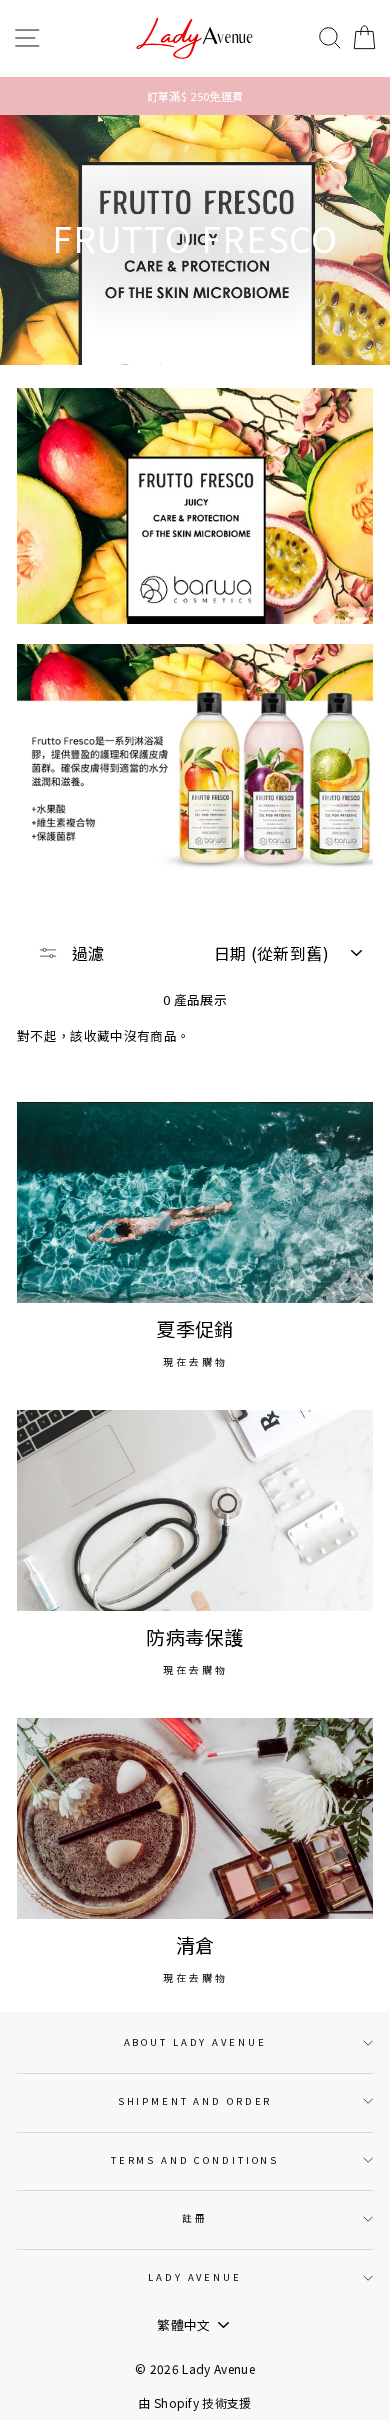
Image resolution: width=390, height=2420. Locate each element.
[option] (195, 96)
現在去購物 (195, 1361)
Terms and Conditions (195, 2160)
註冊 (195, 2218)
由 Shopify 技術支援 (194, 2402)
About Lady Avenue (195, 2042)
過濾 (86, 953)
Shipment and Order (195, 2101)
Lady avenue (195, 2277)
